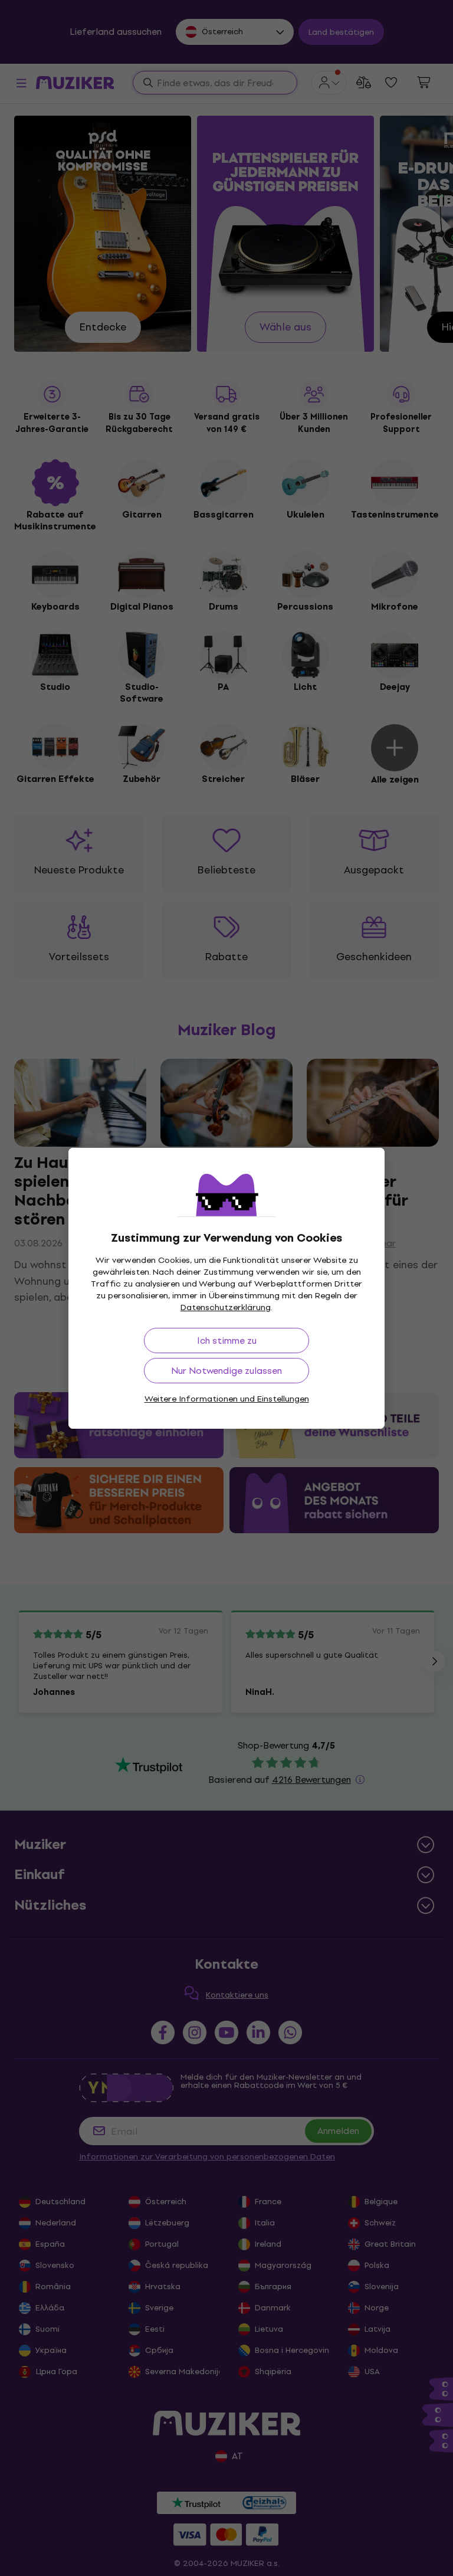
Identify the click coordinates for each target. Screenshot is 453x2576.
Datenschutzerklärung (226, 1307)
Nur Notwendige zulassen (226, 1371)
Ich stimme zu (227, 1341)
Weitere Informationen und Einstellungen (227, 1399)
